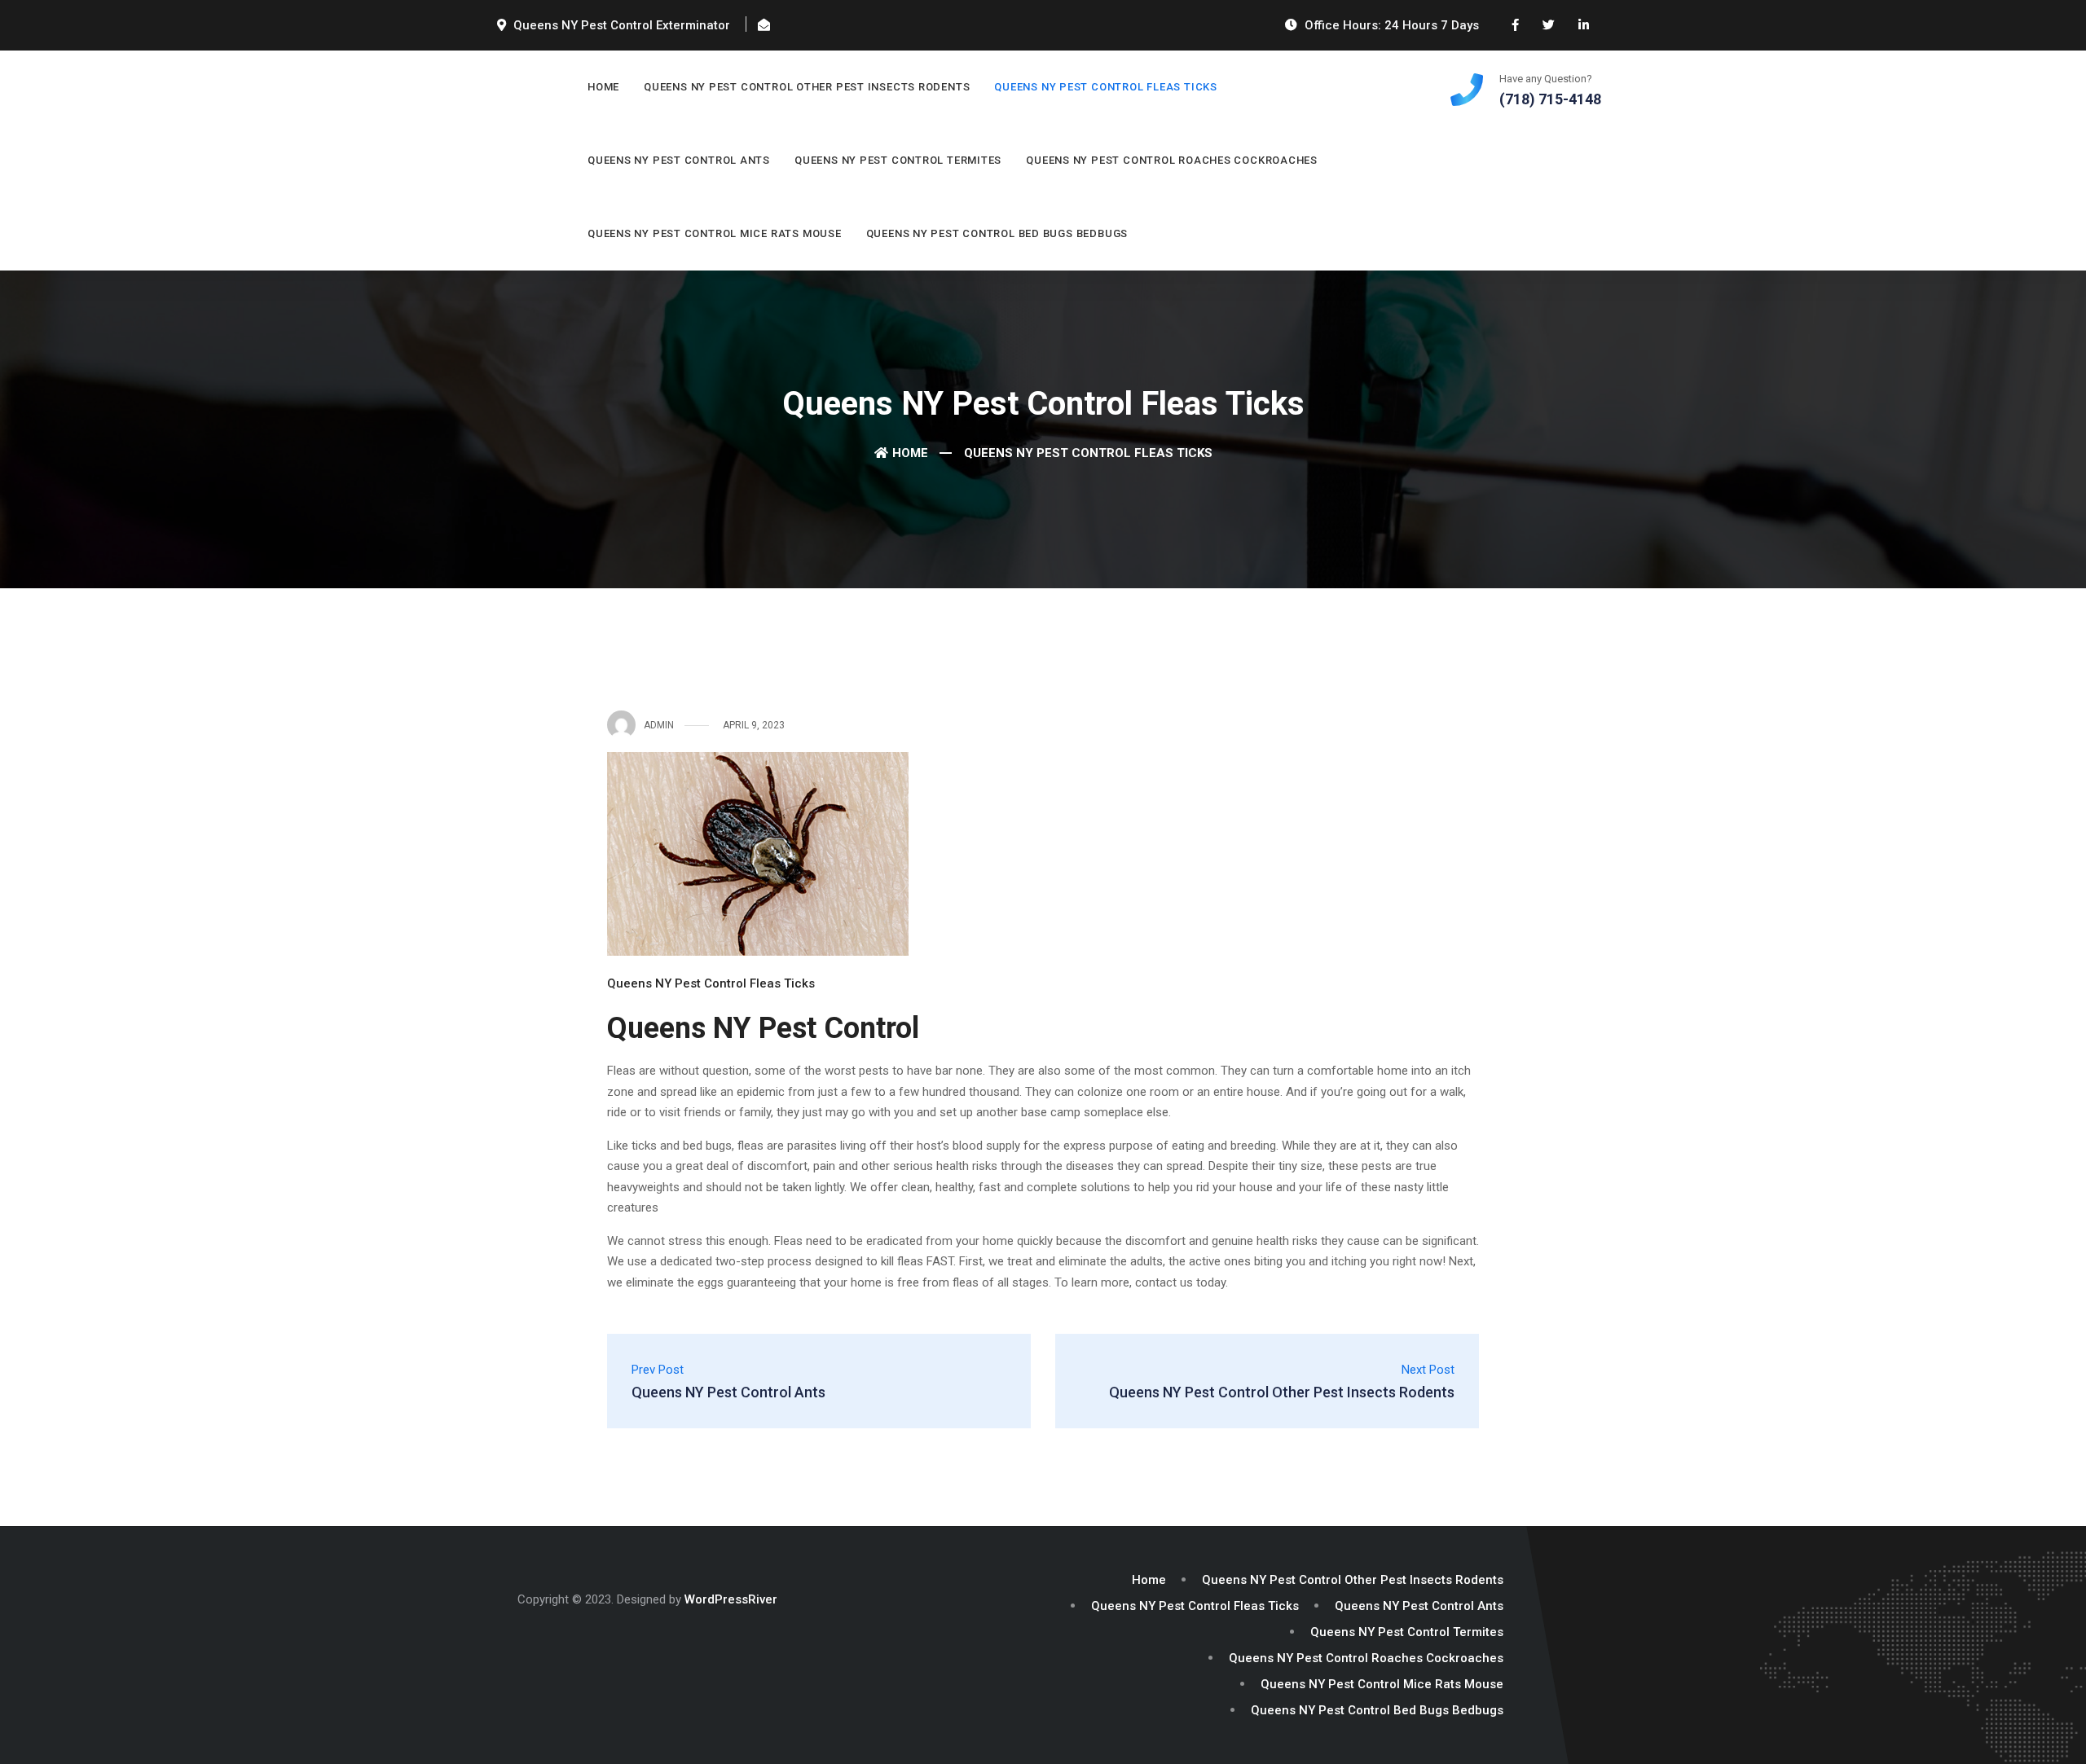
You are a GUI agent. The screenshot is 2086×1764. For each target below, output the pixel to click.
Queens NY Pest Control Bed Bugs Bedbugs (997, 233)
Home (603, 87)
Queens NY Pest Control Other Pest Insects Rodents (807, 87)
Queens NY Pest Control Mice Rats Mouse (715, 233)
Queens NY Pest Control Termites (898, 160)
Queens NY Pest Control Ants (679, 160)
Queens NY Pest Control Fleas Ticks (1106, 87)
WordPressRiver (731, 1599)
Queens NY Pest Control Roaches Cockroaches (1172, 160)
